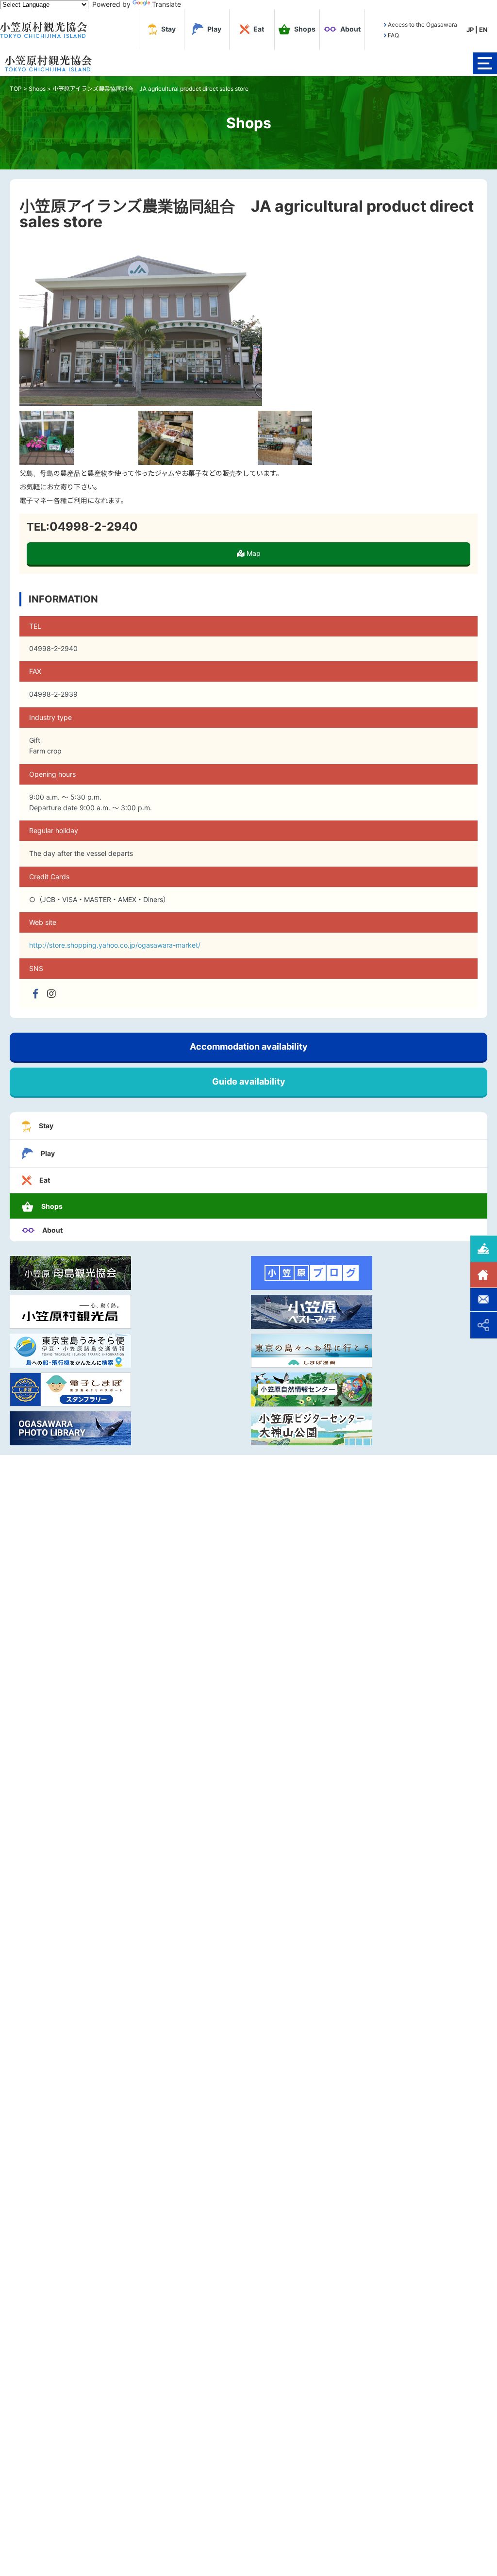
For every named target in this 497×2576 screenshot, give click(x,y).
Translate (166, 4)
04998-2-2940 (94, 527)
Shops (37, 89)
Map (253, 553)
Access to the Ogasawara (422, 25)
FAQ (393, 35)
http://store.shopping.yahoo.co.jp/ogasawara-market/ (115, 945)
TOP (16, 89)
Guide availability (249, 1081)
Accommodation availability (249, 1046)
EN (483, 30)
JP (470, 30)
